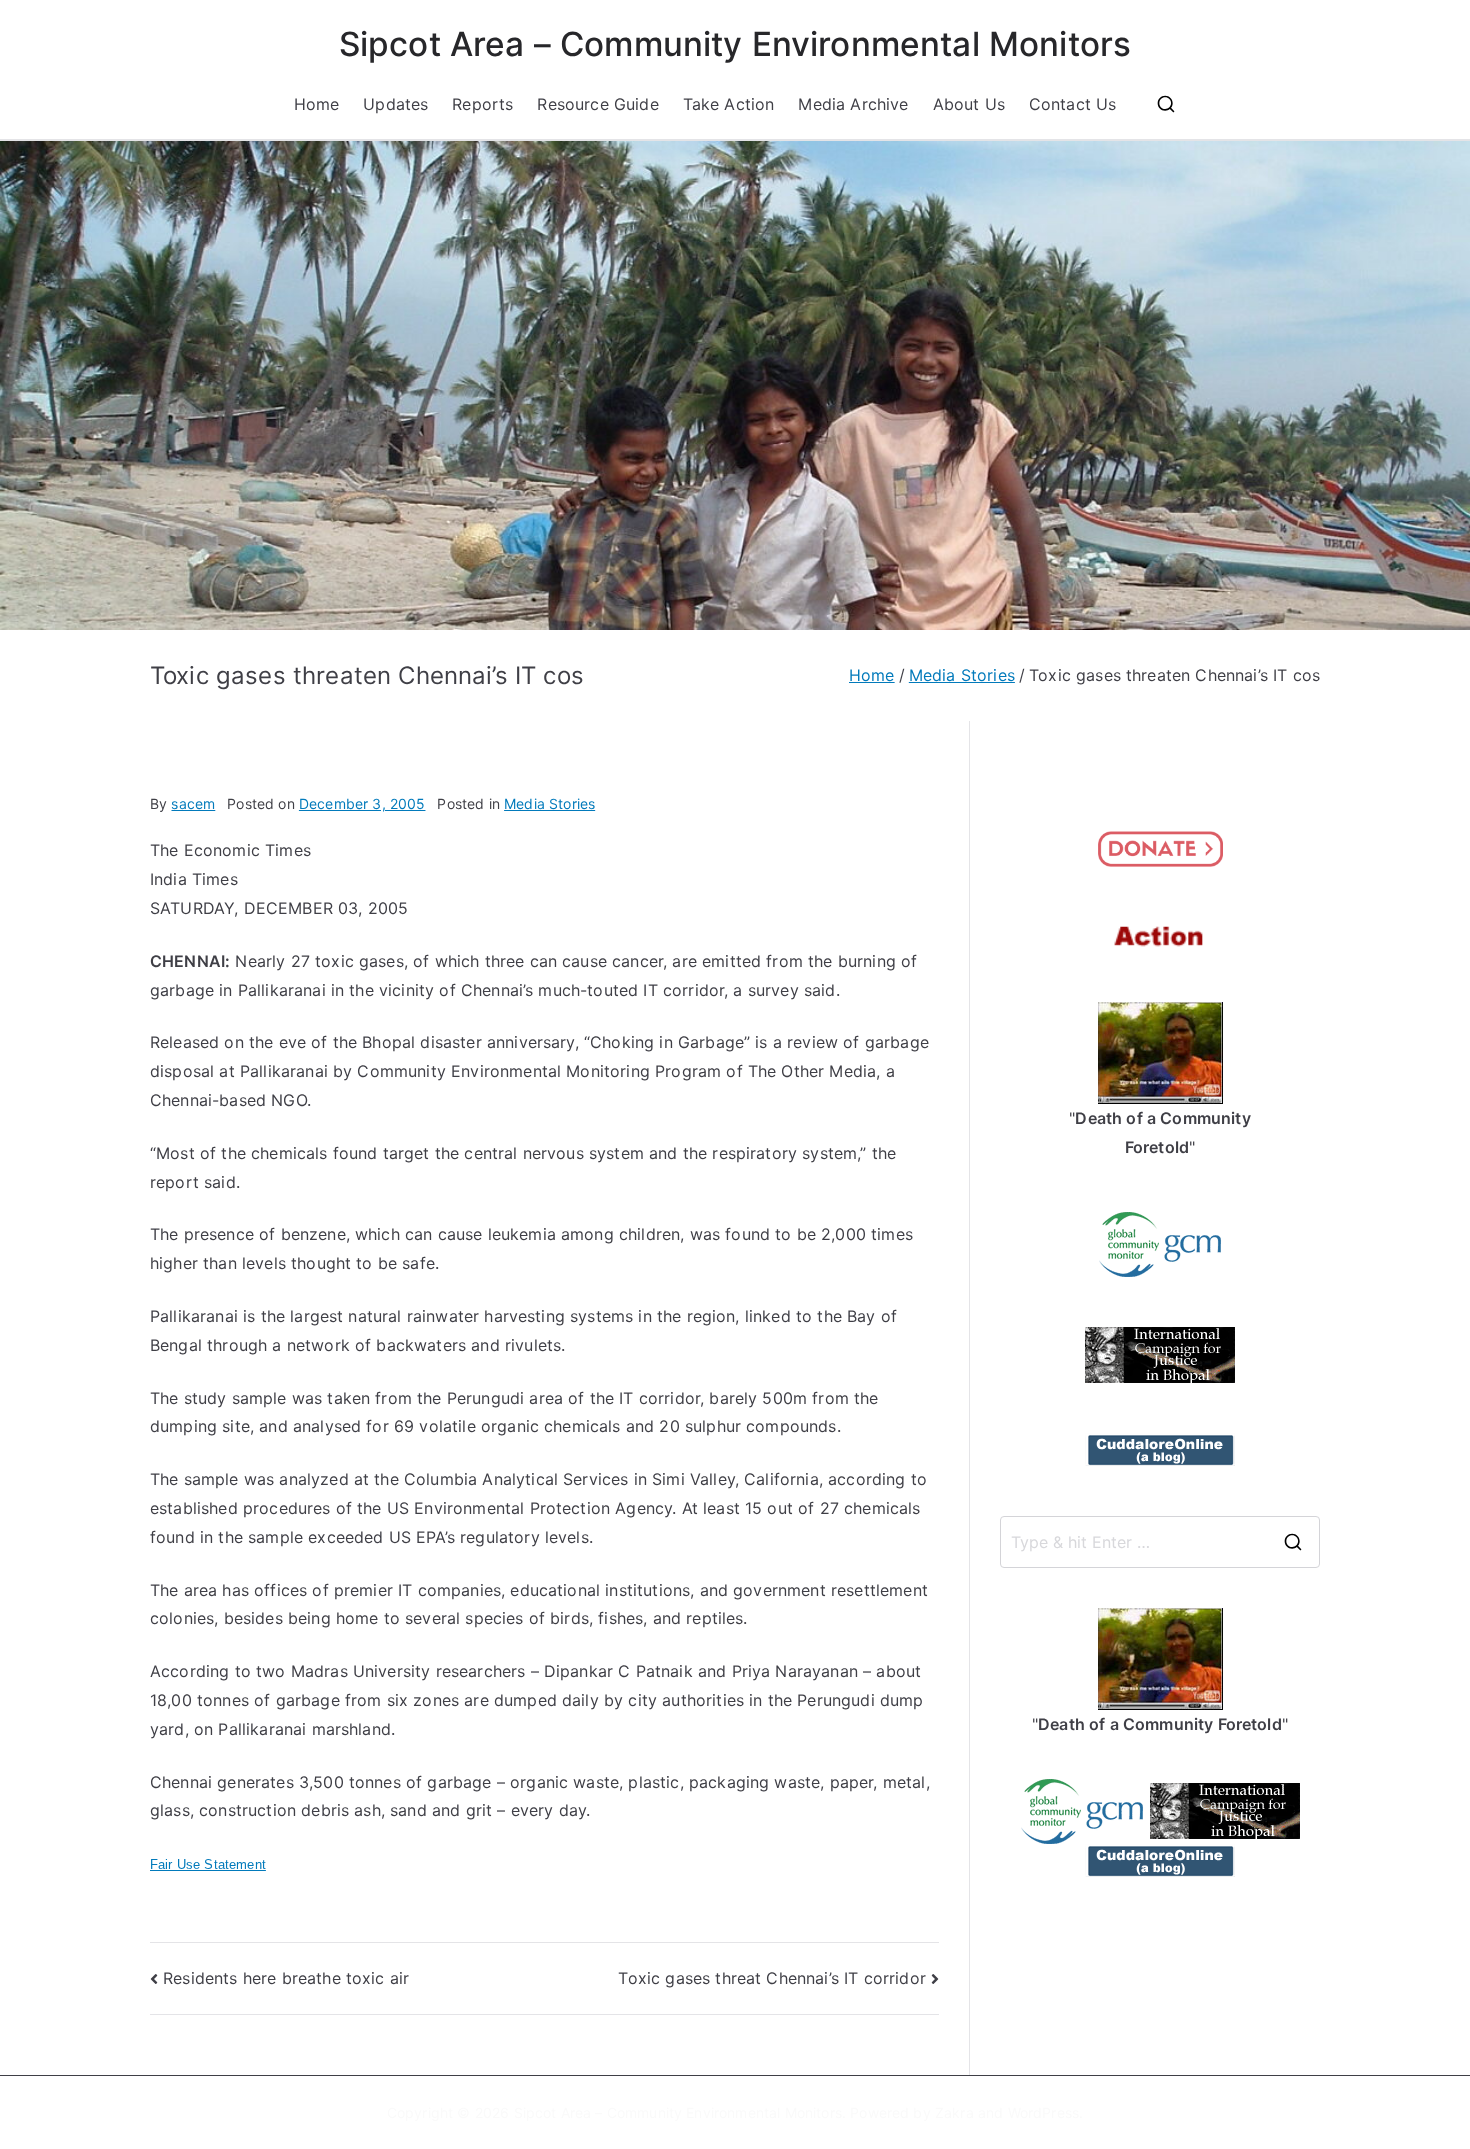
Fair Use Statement (208, 1864)
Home (317, 104)
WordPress (1043, 2112)
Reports (482, 104)
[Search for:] (1160, 1542)
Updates (395, 104)
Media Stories (549, 803)
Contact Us (1073, 104)
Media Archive (853, 104)
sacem (193, 803)
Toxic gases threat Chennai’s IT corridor (771, 1978)
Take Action (729, 104)
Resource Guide (597, 104)
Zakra (954, 2112)
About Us (969, 104)
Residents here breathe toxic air (286, 1978)
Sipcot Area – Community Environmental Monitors (735, 44)
